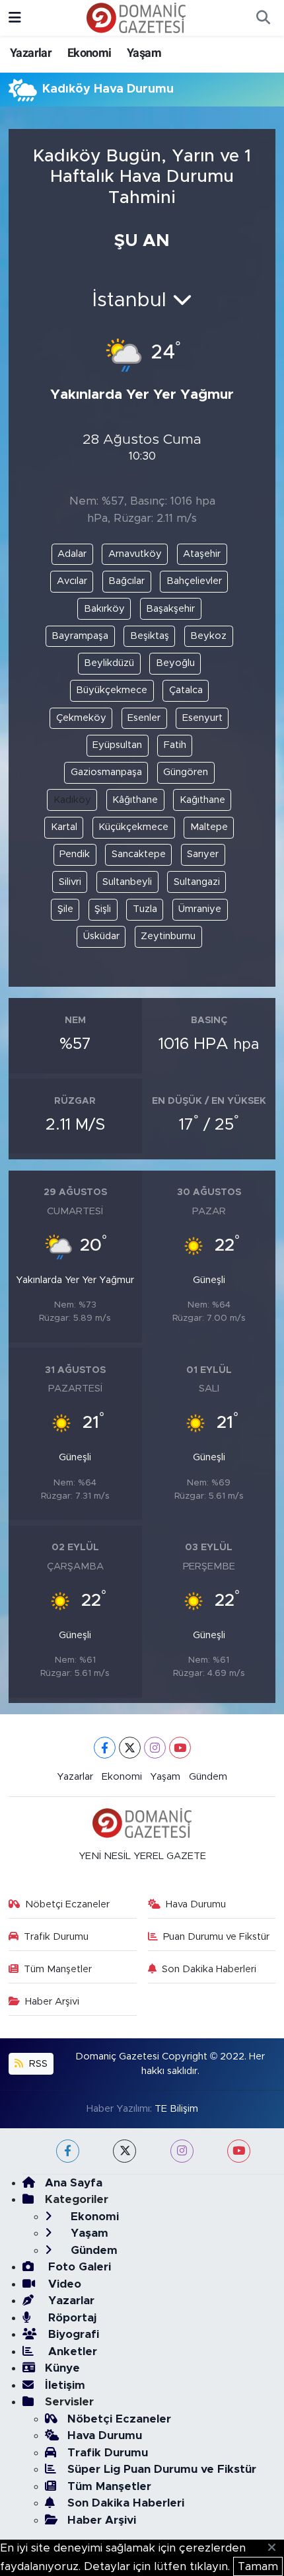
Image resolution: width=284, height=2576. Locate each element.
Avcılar (72, 581)
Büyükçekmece (112, 690)
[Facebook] (105, 1748)
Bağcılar (126, 581)
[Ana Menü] (15, 18)
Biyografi (72, 2334)
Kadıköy (72, 800)
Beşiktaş (150, 636)
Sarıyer (203, 854)
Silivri (70, 882)
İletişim (65, 2385)
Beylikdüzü (109, 663)
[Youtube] (180, 1748)
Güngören (186, 772)
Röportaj (71, 2318)
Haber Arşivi (52, 2002)
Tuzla (145, 909)
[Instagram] (155, 1748)
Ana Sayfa (74, 2183)
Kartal (64, 827)
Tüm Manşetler (58, 1969)
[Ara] (263, 18)
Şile (65, 909)
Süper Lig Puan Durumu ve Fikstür (162, 2469)
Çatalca (186, 690)
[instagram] (182, 2151)
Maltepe (209, 827)
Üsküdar (101, 936)
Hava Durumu (196, 1904)
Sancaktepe (139, 854)
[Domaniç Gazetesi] (136, 17)
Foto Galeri (78, 2267)
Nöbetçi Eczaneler (67, 1904)
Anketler (71, 2351)
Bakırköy (104, 609)
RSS (37, 2064)
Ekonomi (89, 53)
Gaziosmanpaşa (106, 772)
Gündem (208, 1777)
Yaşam (144, 53)
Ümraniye (200, 909)
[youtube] (239, 2151)
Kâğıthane (135, 800)
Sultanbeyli (127, 882)
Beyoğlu (175, 663)
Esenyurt (202, 718)
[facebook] (68, 2151)
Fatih (175, 745)
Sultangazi (197, 882)
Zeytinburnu (168, 936)
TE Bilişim (176, 2109)
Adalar (72, 554)
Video (63, 2284)
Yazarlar (31, 53)
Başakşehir (170, 609)
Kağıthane (202, 800)
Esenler (144, 718)
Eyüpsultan (117, 745)
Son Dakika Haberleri (209, 1969)
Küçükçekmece (133, 827)
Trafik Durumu (56, 1937)
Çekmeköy (81, 718)
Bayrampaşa (80, 636)
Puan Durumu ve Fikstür (216, 1937)
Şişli (103, 909)
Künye (62, 2368)
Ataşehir (202, 554)
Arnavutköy (135, 554)
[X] (130, 1748)
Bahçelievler (194, 581)
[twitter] (124, 2151)
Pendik (75, 854)
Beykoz (208, 636)
